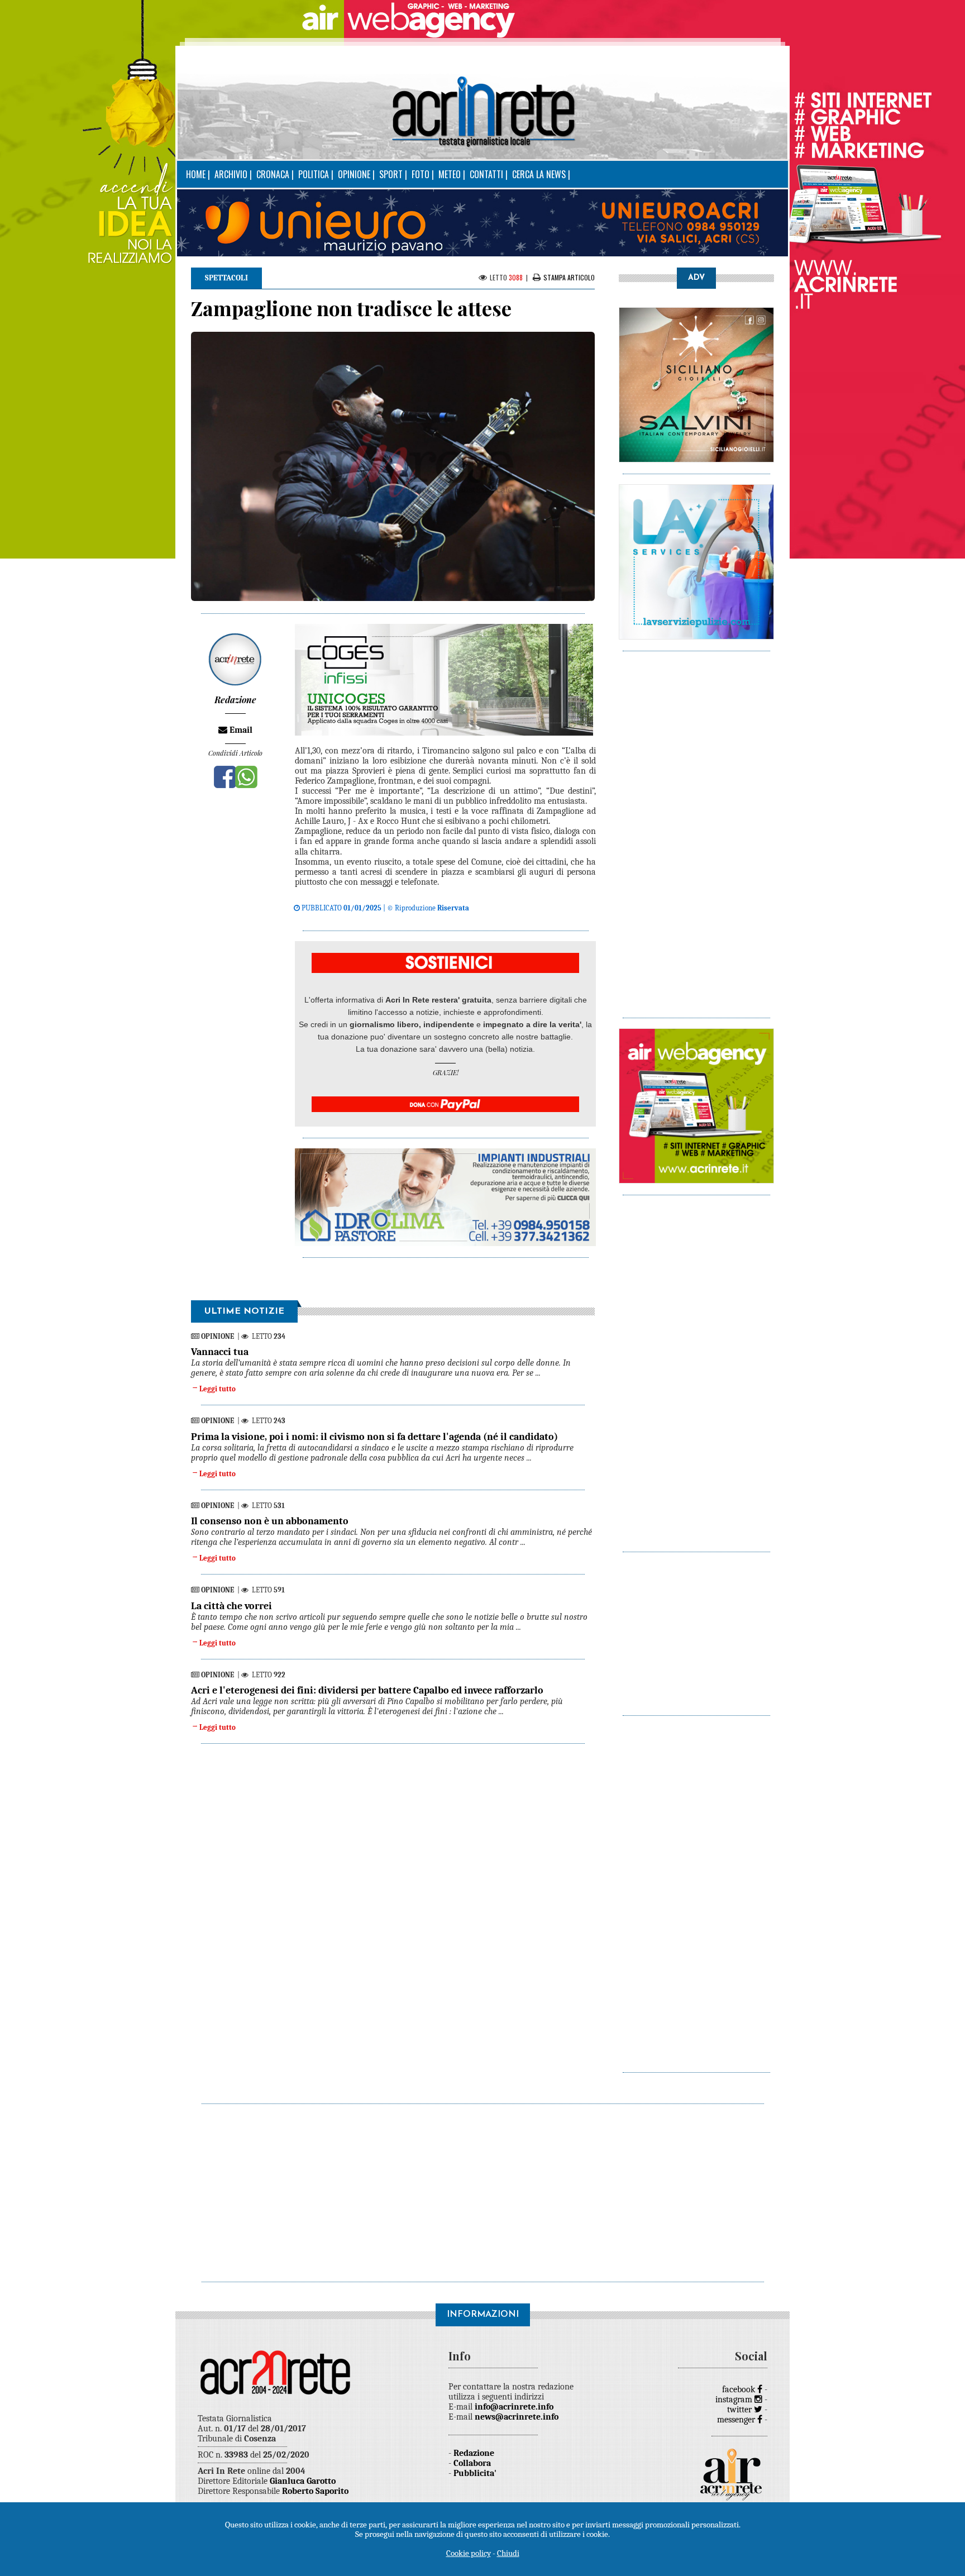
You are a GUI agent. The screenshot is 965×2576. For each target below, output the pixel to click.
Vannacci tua (220, 1352)
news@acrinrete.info (517, 2417)
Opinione (354, 174)
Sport (391, 174)
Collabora (472, 2463)
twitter (741, 2410)
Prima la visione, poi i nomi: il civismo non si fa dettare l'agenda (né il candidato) (374, 1437)
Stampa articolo (569, 277)
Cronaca (273, 174)
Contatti (486, 174)
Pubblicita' (475, 2473)
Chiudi (508, 2553)
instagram (735, 2400)
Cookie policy (469, 2553)
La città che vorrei (231, 1606)
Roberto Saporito (315, 2491)
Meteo (450, 174)
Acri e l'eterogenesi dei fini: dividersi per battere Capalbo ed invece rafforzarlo (367, 1690)
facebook (740, 2389)
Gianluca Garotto (303, 2481)
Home (196, 174)
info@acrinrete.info (514, 2407)
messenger (737, 2420)
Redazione (474, 2453)
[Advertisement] (696, 829)
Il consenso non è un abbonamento (270, 1521)
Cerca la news (539, 174)
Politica (314, 174)
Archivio (231, 174)
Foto (421, 174)
